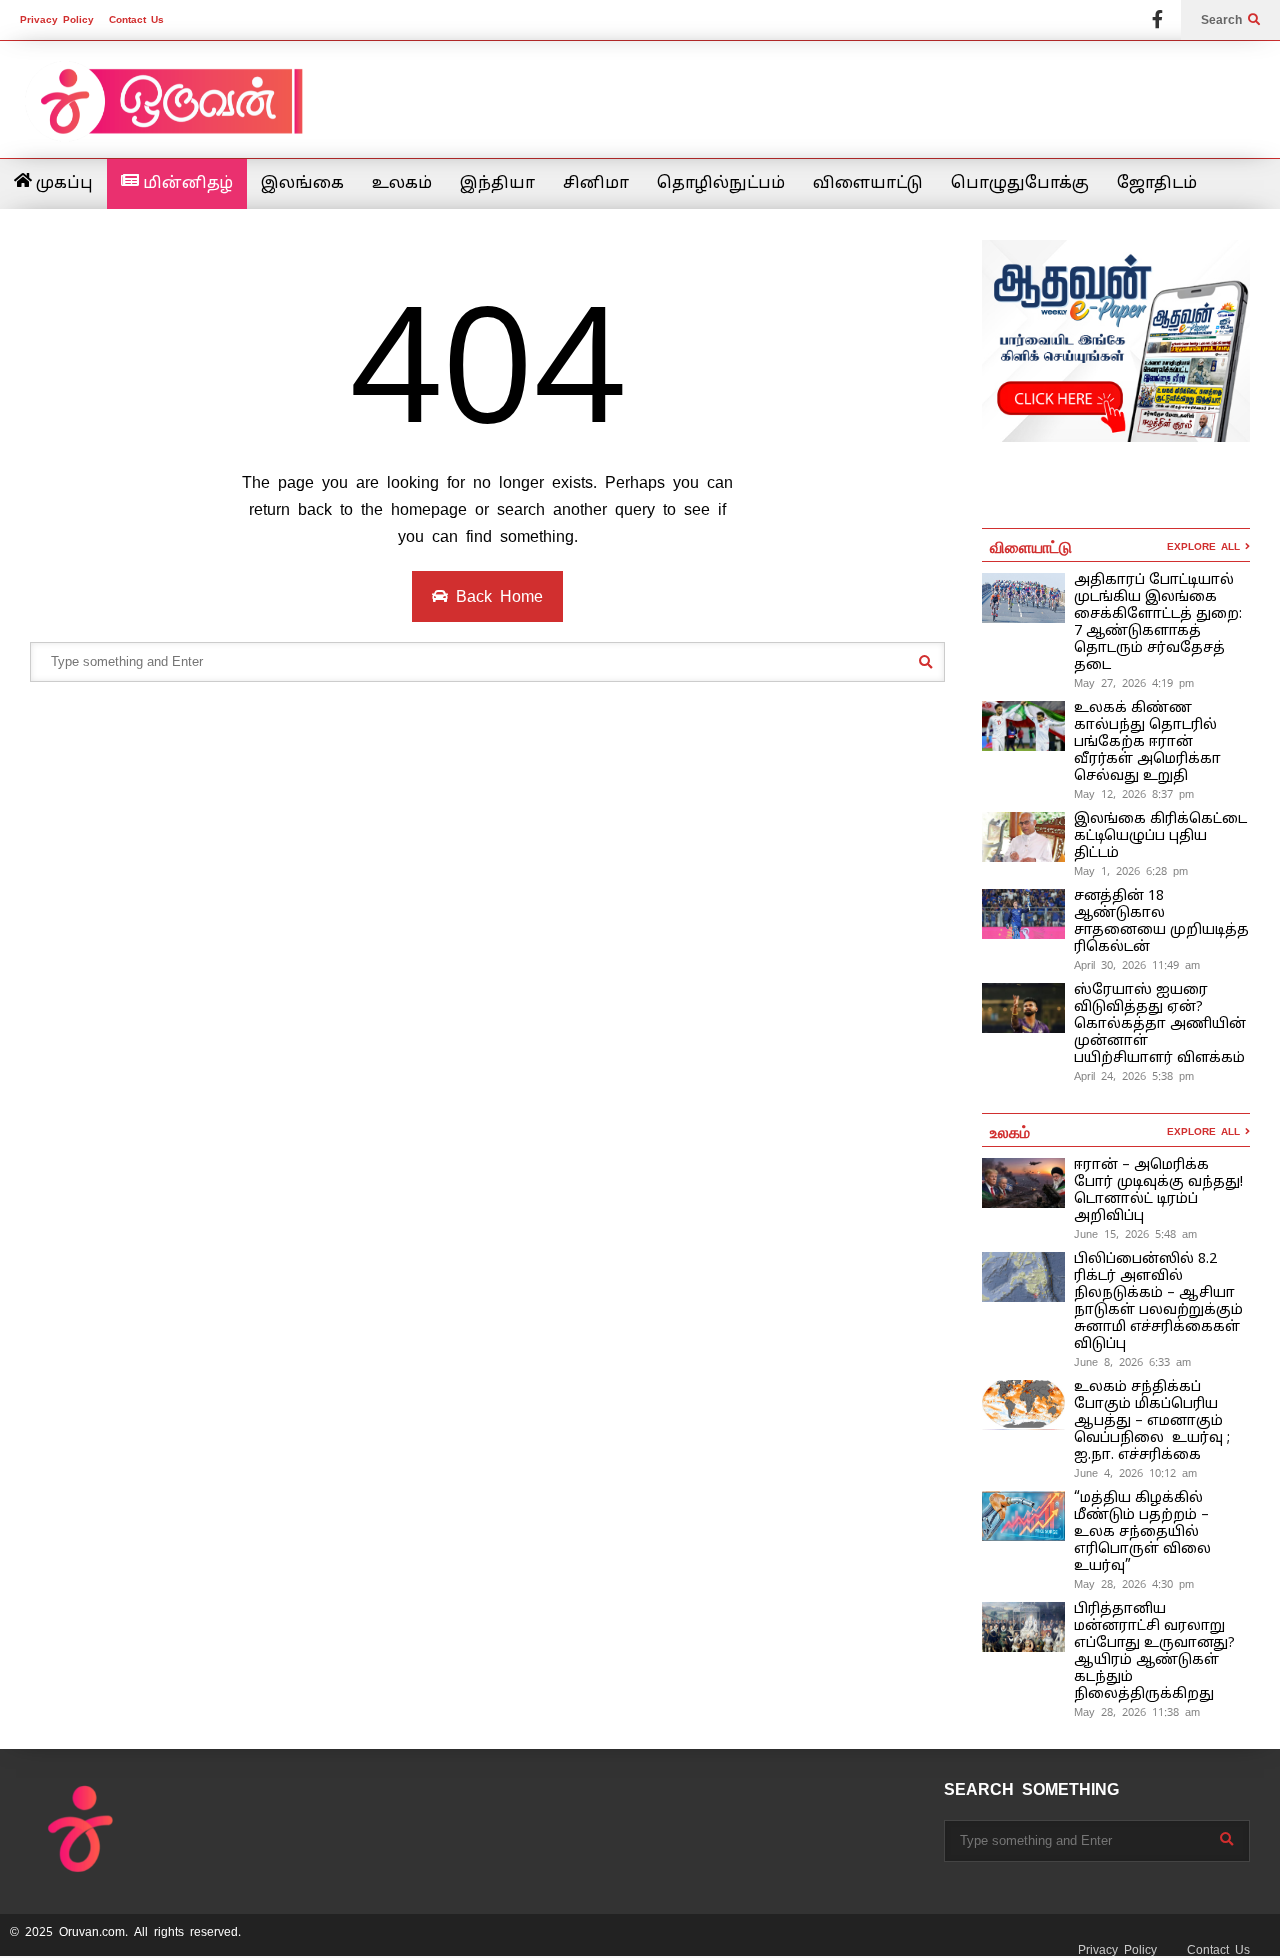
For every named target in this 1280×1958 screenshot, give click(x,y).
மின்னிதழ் (186, 184)
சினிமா (596, 184)
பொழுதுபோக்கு (1020, 184)
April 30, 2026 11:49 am (1137, 965)
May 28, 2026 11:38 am (1137, 1712)
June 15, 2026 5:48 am (1135, 1234)
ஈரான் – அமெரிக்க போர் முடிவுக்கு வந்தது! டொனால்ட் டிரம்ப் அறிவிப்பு (1158, 1191)
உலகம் (402, 184)
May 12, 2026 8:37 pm (1134, 794)
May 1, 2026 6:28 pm (1131, 871)
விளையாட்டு (868, 184)
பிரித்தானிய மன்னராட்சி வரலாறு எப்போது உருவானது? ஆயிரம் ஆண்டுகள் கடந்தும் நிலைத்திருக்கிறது (1154, 1652)
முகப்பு (62, 184)
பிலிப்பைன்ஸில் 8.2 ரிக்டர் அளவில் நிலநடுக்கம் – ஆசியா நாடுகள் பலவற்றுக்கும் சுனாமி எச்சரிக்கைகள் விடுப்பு (1158, 1302)
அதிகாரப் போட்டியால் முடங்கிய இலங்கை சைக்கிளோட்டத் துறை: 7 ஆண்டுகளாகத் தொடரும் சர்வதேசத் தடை (1158, 623)
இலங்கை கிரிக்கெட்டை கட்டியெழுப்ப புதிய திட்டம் (1160, 836)
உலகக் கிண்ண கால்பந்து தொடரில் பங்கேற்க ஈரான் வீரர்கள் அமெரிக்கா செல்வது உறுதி (1147, 742)
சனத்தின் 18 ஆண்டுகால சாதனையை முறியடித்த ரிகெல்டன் (1161, 922)
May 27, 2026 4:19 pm (1134, 683)
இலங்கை (302, 184)
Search (1224, 20)
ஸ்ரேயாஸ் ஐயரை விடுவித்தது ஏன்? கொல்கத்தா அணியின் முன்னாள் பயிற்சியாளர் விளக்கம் (1160, 1024)
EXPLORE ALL (1206, 546)
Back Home (495, 596)
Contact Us (136, 19)
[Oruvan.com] (170, 114)
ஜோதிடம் (1157, 184)
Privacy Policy (57, 19)
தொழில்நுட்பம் (721, 184)
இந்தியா (497, 184)
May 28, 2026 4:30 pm (1134, 1584)
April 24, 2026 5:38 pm (1134, 1076)
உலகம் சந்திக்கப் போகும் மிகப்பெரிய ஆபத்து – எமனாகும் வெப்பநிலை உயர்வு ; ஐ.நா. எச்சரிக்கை (1152, 1421)
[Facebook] (1157, 20)
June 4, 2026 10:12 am (1135, 1473)
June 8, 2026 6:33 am (1132, 1362)
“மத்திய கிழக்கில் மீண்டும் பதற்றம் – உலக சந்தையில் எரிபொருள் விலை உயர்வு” (1142, 1532)
